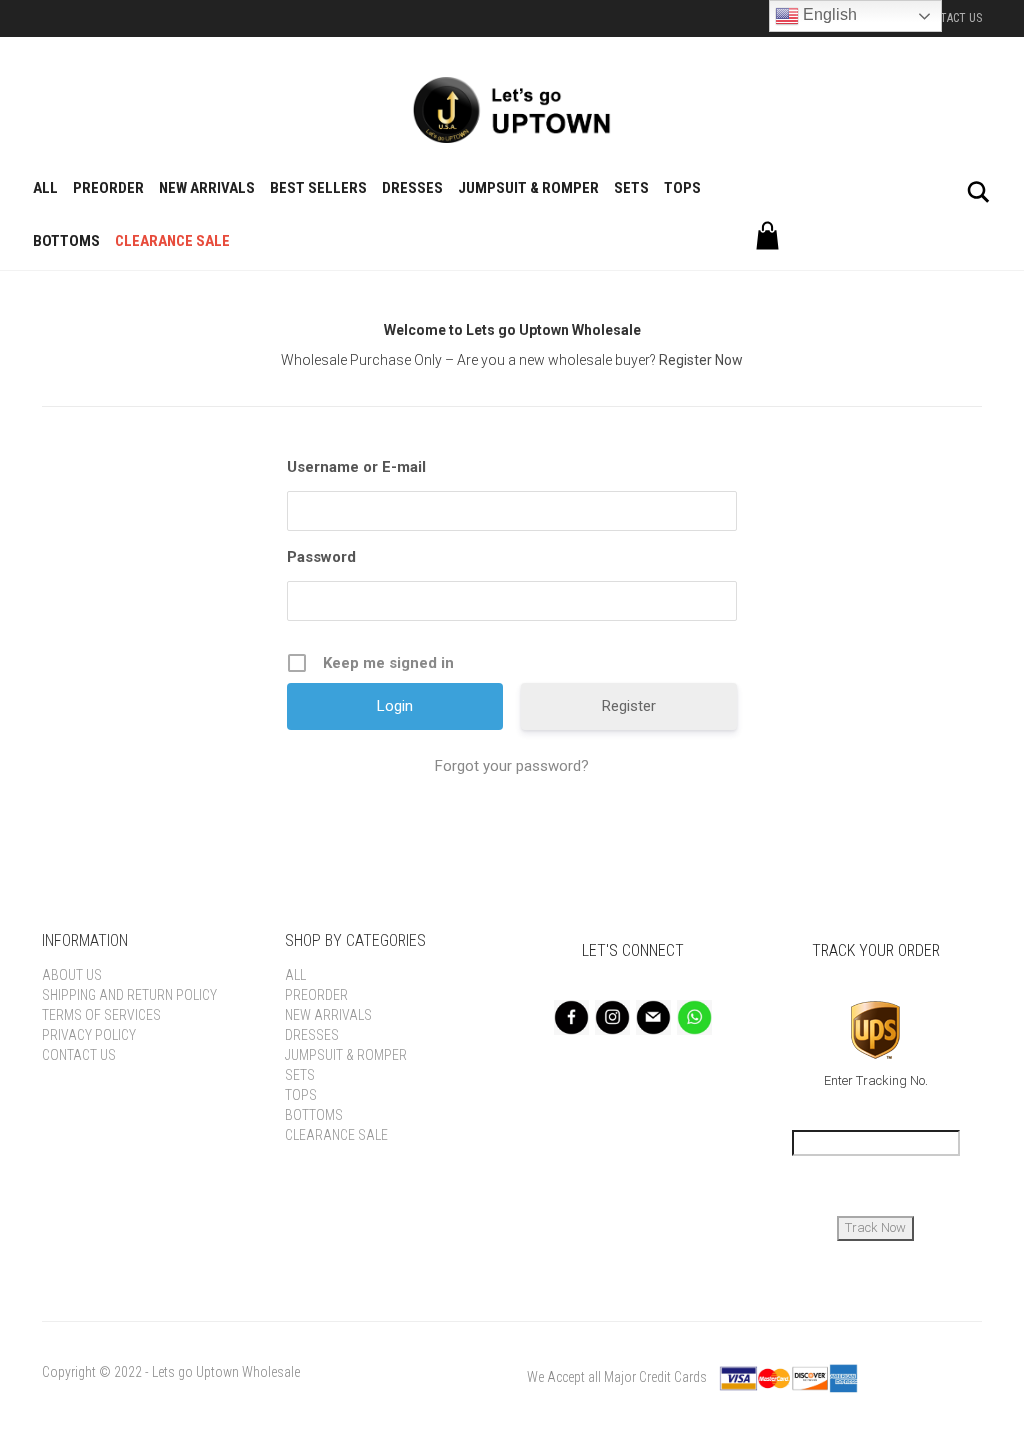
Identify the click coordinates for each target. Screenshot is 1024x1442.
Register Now (701, 360)
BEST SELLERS (318, 188)
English (828, 14)
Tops (682, 188)
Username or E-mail (356, 467)
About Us (72, 975)
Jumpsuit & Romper (528, 188)
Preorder (108, 188)
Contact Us (950, 18)
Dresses (412, 188)
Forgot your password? (512, 766)
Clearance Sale (172, 241)
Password (321, 557)
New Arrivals (207, 188)
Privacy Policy (89, 1035)
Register (629, 706)
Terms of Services (101, 1015)
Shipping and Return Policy (129, 995)
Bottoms (66, 241)
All (45, 188)
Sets (631, 188)
